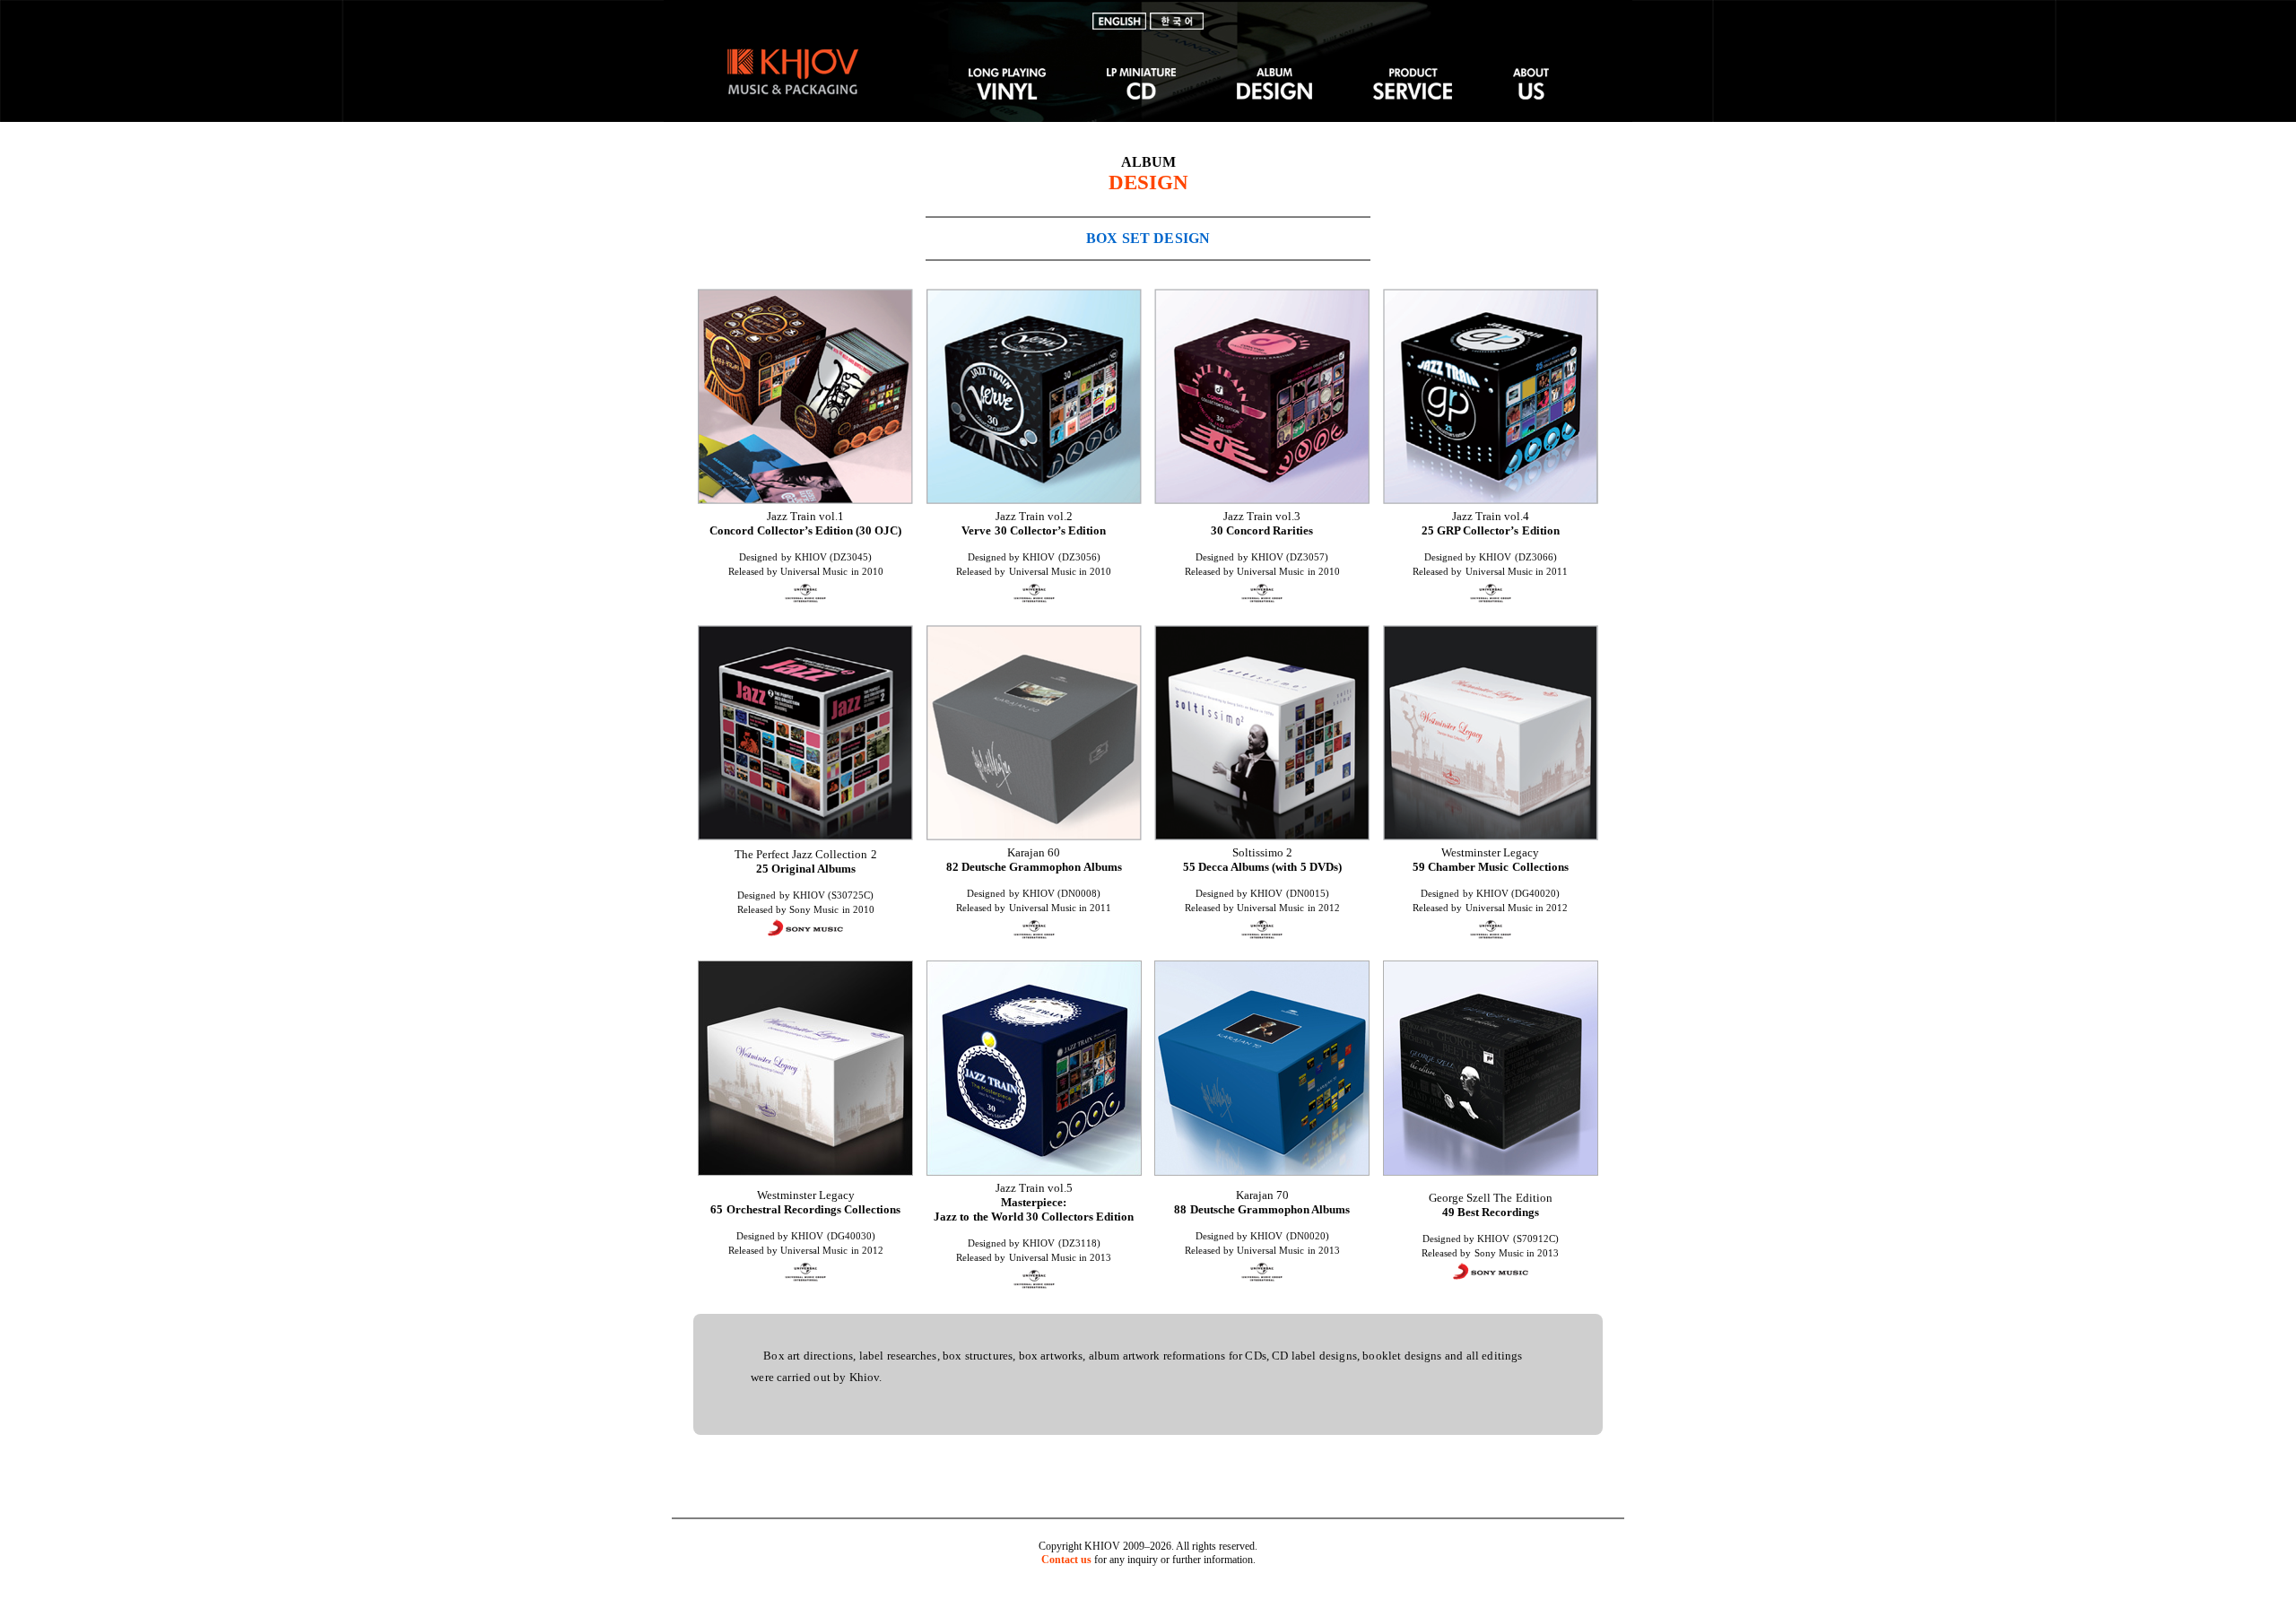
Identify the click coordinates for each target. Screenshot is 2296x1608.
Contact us (1066, 1560)
